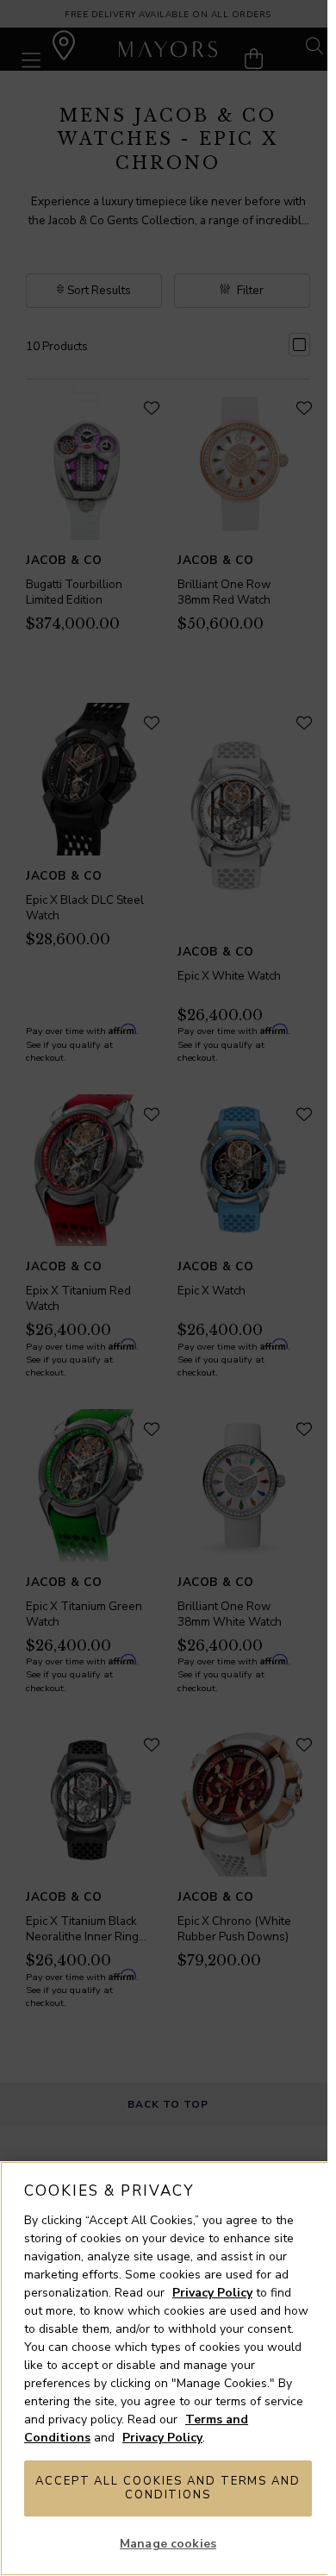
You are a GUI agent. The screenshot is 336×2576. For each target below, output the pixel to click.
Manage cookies (168, 2544)
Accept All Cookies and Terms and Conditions (168, 2488)
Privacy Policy (212, 2293)
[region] (168, 2369)
